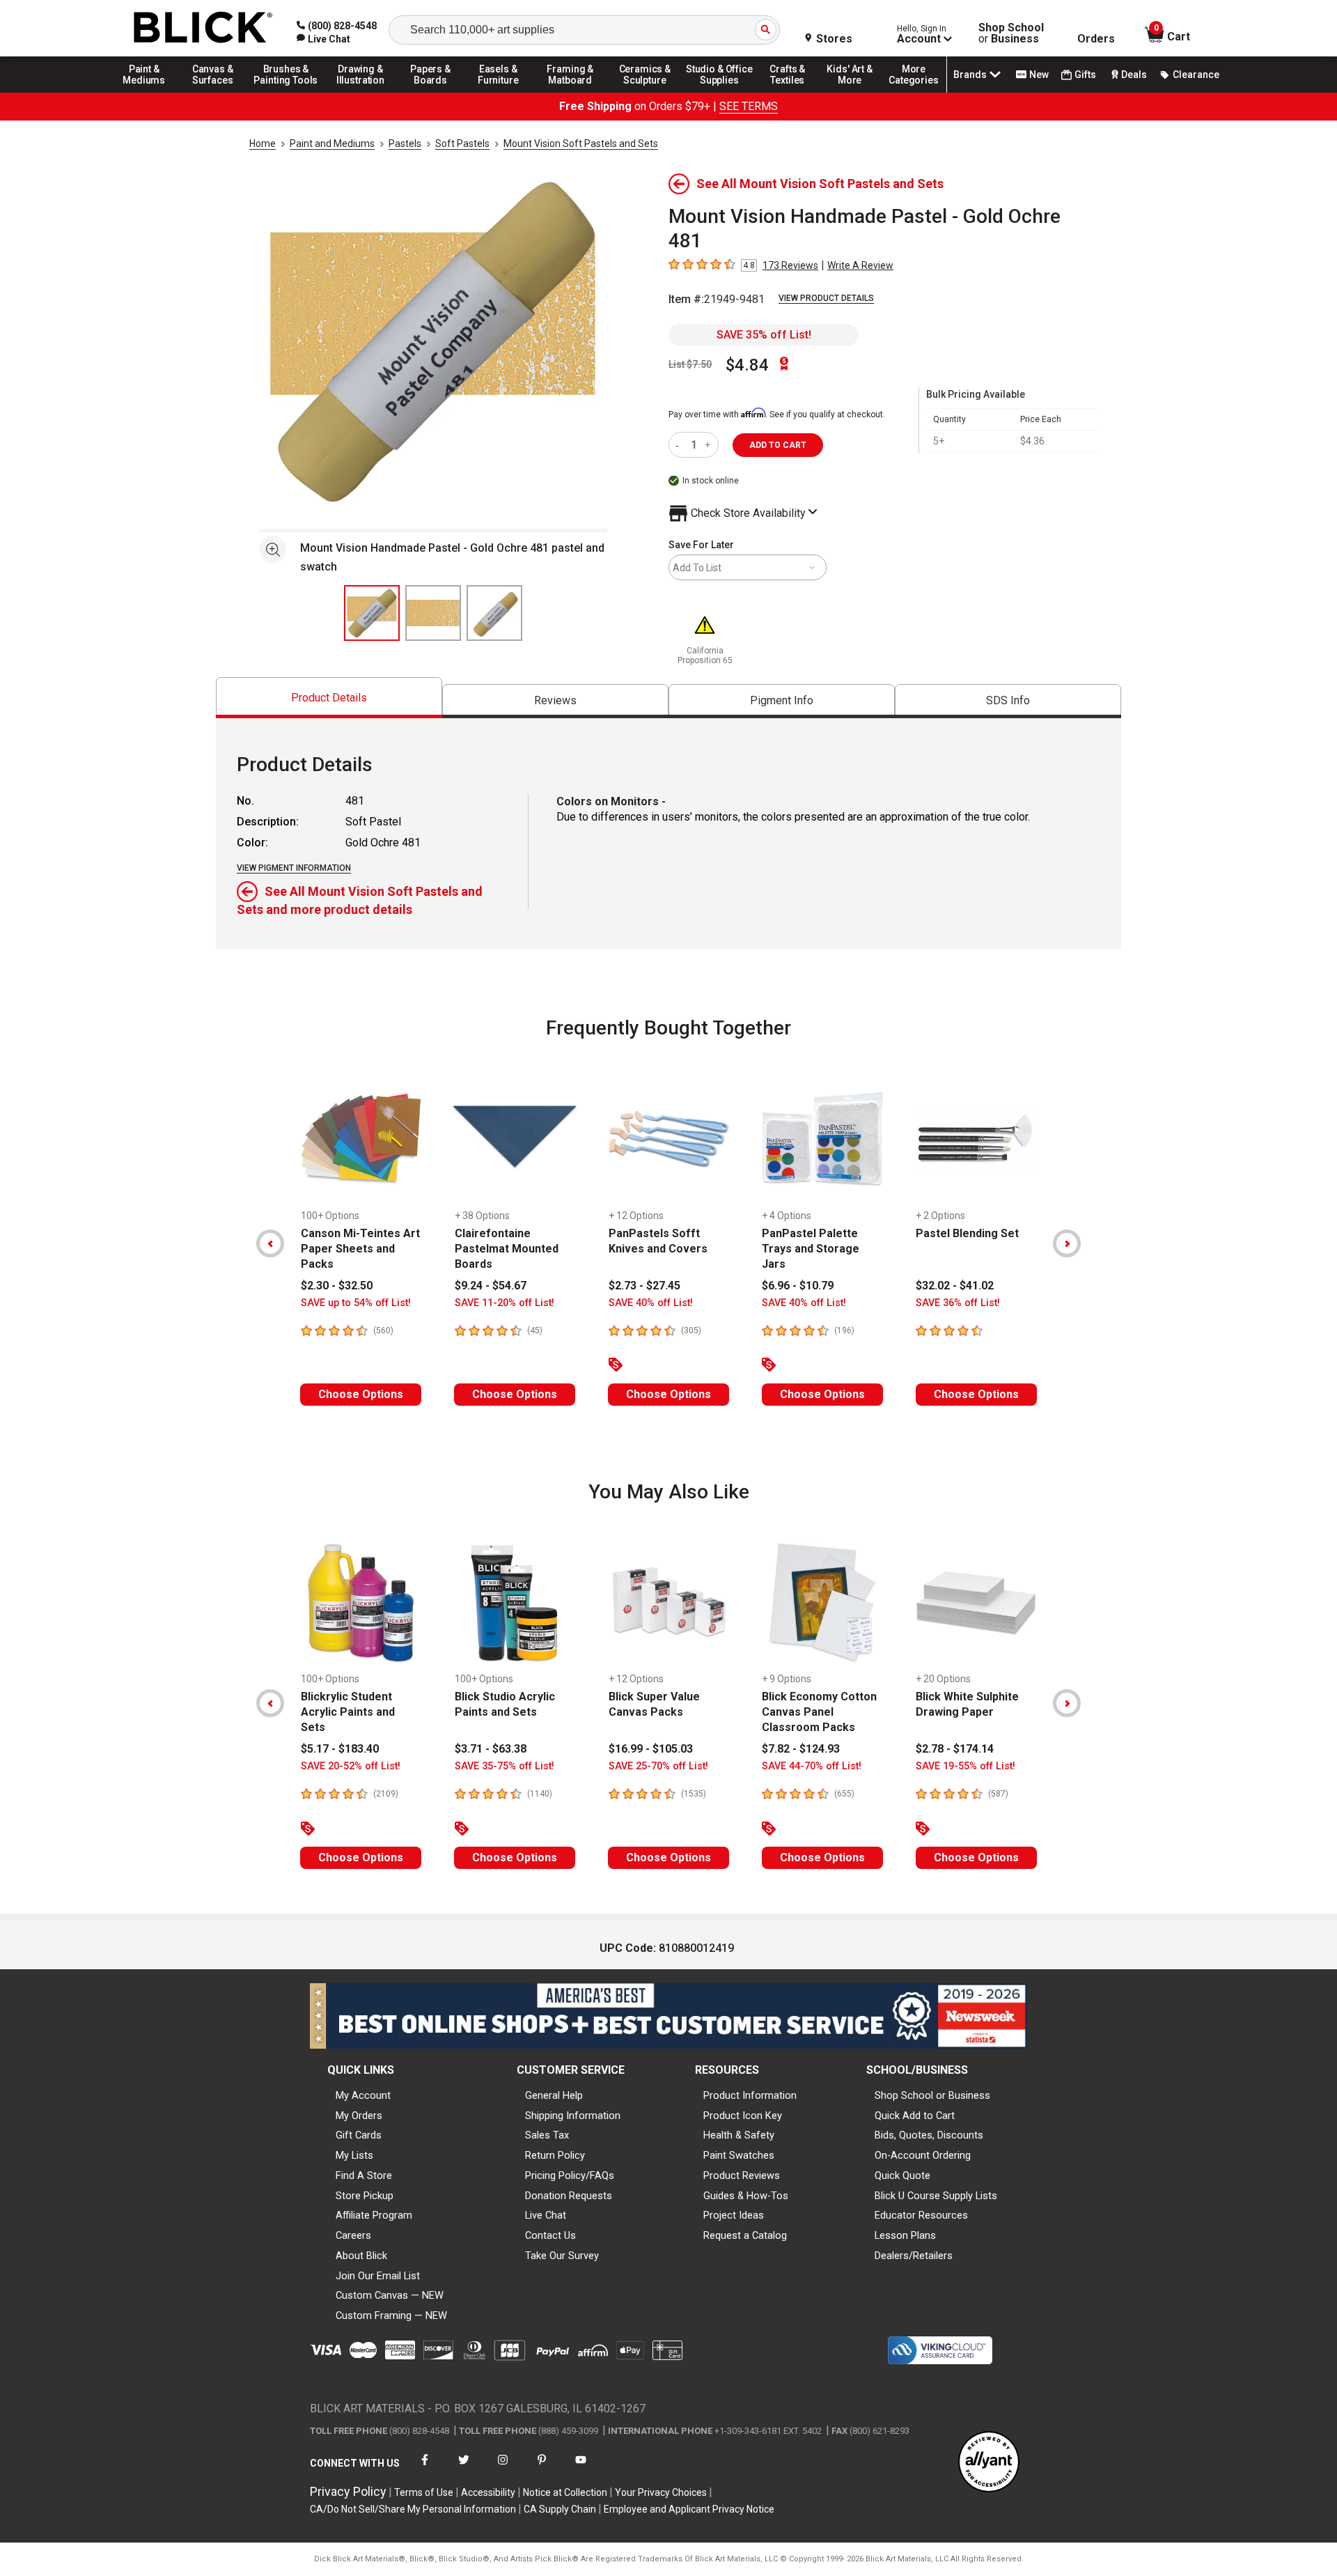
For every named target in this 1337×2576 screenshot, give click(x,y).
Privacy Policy (348, 2491)
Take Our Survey (562, 2256)
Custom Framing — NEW (391, 2315)
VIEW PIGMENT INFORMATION (294, 868)
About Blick (361, 2256)
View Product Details (826, 298)
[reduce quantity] (680, 445)
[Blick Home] (203, 28)
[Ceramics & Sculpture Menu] (645, 92)
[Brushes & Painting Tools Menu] (286, 92)
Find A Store (364, 2175)
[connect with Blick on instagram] (503, 2468)
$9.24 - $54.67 (491, 1286)
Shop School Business (1011, 33)
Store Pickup (365, 2196)
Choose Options (361, 1394)
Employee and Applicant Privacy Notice (689, 2509)
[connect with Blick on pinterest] (542, 2468)
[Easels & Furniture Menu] (501, 92)
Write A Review (860, 265)
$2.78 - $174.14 (955, 1749)
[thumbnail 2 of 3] (433, 613)
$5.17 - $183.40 (340, 1749)
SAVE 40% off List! (651, 1303)
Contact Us (550, 2235)
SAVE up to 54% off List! (356, 1303)
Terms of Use (424, 2492)
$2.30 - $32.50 (337, 1286)
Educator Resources (921, 2215)
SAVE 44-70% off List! (812, 1766)
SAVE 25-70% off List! (658, 1766)
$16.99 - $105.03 (651, 1749)
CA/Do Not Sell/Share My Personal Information (413, 2509)
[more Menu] (914, 92)
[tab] (329, 698)
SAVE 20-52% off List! (351, 1766)
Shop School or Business (932, 2095)
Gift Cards (359, 2135)
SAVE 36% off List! (958, 1303)
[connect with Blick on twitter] (464, 2468)
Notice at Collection (565, 2492)
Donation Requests (569, 2196)
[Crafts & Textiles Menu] (794, 92)
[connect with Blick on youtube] (581, 2468)
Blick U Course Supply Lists (936, 2196)
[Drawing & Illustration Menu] (361, 92)
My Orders (359, 2116)
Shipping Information (573, 2116)
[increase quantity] (709, 445)
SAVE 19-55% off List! (965, 1766)
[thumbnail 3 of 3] (494, 613)
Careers (353, 2235)
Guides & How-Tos (746, 2196)
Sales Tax (547, 2135)
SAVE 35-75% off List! (505, 1766)
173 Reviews (790, 265)
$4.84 (747, 365)
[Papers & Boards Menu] (435, 92)
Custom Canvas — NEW (390, 2295)
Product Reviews (742, 2175)
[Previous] (270, 1243)
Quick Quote (902, 2175)
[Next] (1067, 1243)
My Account (363, 2095)
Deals (1134, 75)
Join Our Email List (378, 2276)
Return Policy (555, 2155)
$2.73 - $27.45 (644, 1286)
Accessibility (488, 2492)
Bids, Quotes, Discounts (929, 2135)
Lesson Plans (905, 2235)
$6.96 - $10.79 (798, 1286)
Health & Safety (739, 2135)
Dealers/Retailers (914, 2256)
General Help (554, 2095)
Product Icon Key (743, 2116)
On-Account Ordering (923, 2155)
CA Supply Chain (560, 2509)
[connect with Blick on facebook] (425, 2468)
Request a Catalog (745, 2235)
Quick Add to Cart (915, 2116)
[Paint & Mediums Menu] (149, 92)
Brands (970, 75)
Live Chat (546, 2215)
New (1039, 75)
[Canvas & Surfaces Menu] (214, 92)
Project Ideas (734, 2215)
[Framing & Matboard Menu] (570, 92)
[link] (323, 39)
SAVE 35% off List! (764, 335)
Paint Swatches (739, 2155)
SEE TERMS (749, 106)
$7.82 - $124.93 (801, 1749)
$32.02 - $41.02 (955, 1286)
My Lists (354, 2155)
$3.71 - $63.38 (491, 1749)
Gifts (1085, 75)
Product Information (750, 2095)
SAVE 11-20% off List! (505, 1303)
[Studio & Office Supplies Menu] (719, 92)
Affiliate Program (374, 2215)
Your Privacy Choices (661, 2492)
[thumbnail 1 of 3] (372, 613)
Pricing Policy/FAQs (570, 2175)
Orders (1096, 39)
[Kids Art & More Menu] (856, 92)
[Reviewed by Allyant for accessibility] (989, 2463)
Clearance (1196, 75)
